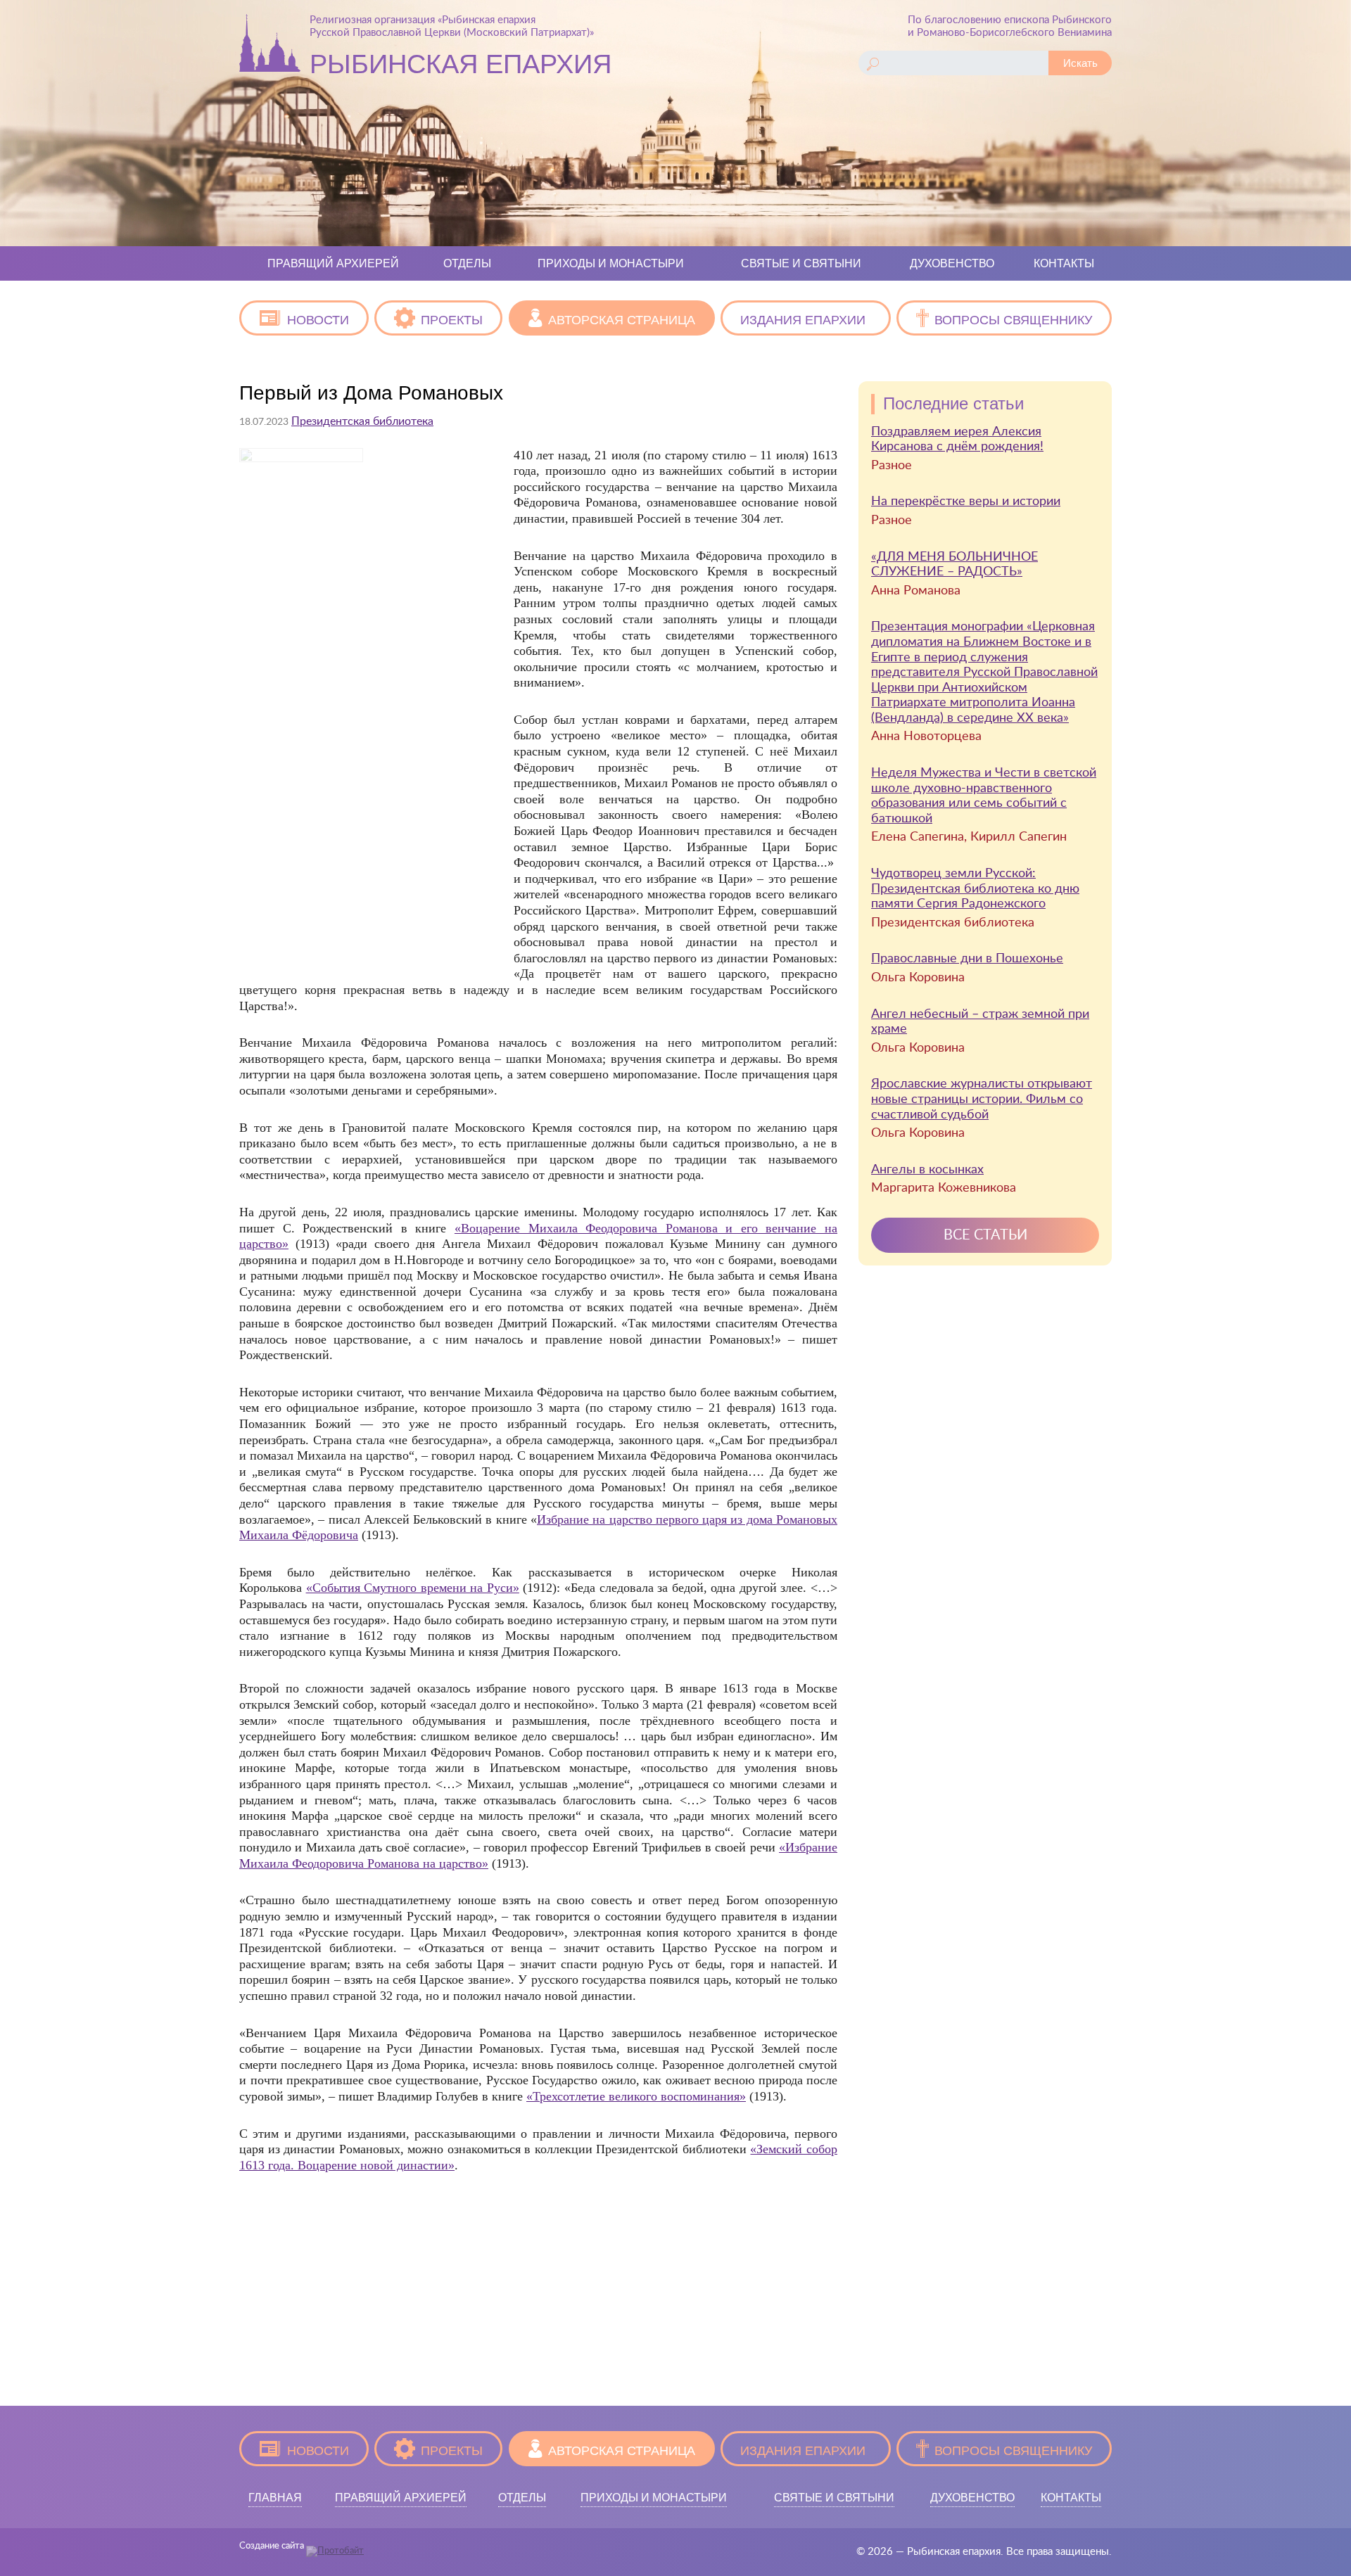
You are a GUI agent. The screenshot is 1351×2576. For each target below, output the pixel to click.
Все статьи (985, 1235)
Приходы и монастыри (611, 263)
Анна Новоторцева (926, 737)
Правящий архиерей (333, 263)
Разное (892, 466)
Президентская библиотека (362, 421)
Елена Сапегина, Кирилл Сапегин (969, 837)
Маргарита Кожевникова (944, 1188)
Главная (275, 2498)
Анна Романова (916, 591)
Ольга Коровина (918, 978)
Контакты (1064, 263)
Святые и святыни (801, 263)
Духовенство (952, 263)
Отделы (467, 263)
